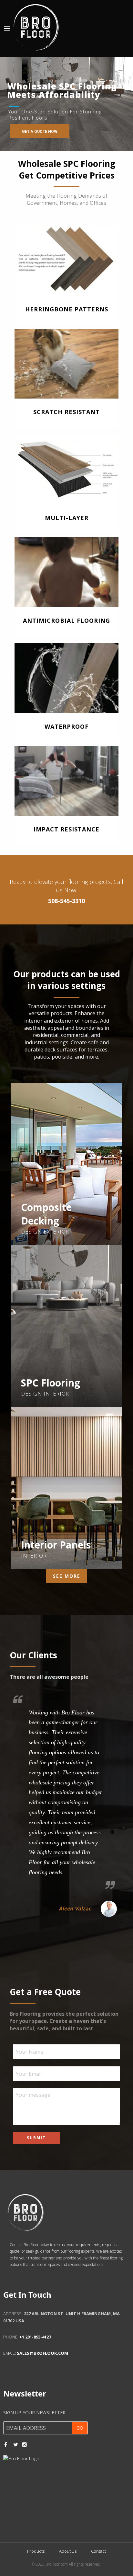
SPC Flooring (51, 1383)
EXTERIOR (56, 1232)
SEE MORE (67, 1576)
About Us (68, 2551)
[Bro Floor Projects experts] (36, 26)
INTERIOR (56, 1394)
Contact (98, 2551)
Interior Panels (56, 1545)
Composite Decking (46, 1214)
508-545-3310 (66, 901)
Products (36, 2551)
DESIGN (31, 1232)
